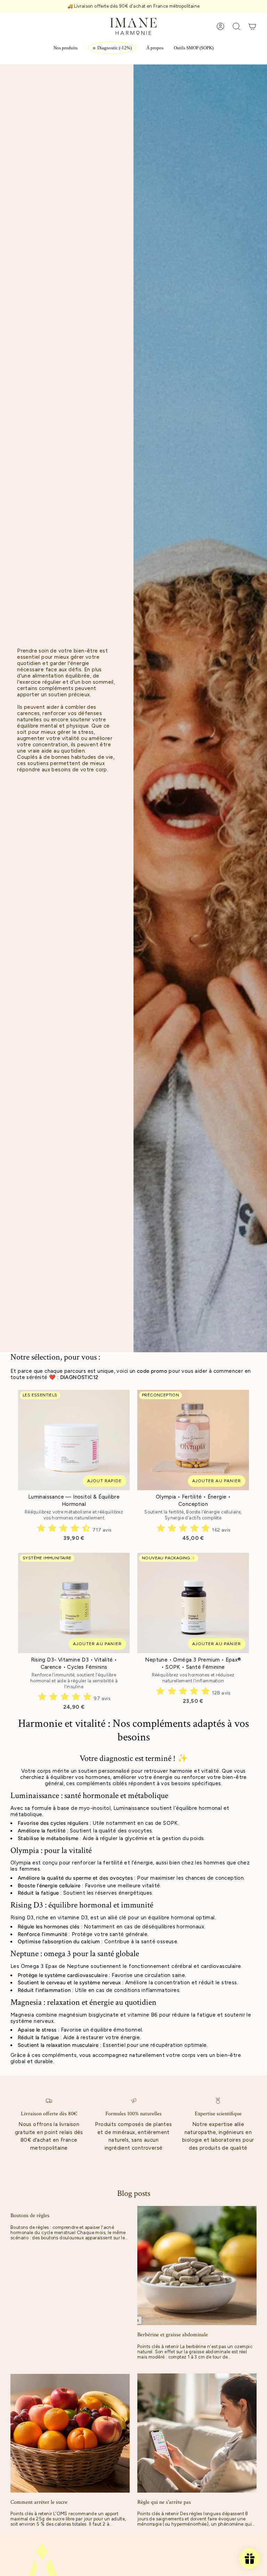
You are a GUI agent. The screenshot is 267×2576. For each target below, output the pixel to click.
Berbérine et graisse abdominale (173, 2335)
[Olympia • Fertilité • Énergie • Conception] (193, 1440)
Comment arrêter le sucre (39, 2502)
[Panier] (252, 26)
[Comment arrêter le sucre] (70, 2433)
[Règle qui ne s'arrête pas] (197, 2433)
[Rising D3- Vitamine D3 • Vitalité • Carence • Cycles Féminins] (74, 1603)
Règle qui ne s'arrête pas (164, 2502)
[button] (66, 48)
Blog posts (134, 2193)
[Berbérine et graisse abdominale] (197, 2266)
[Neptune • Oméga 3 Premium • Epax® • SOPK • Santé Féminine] (193, 1603)
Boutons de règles (30, 2216)
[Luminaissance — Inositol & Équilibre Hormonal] (74, 1440)
